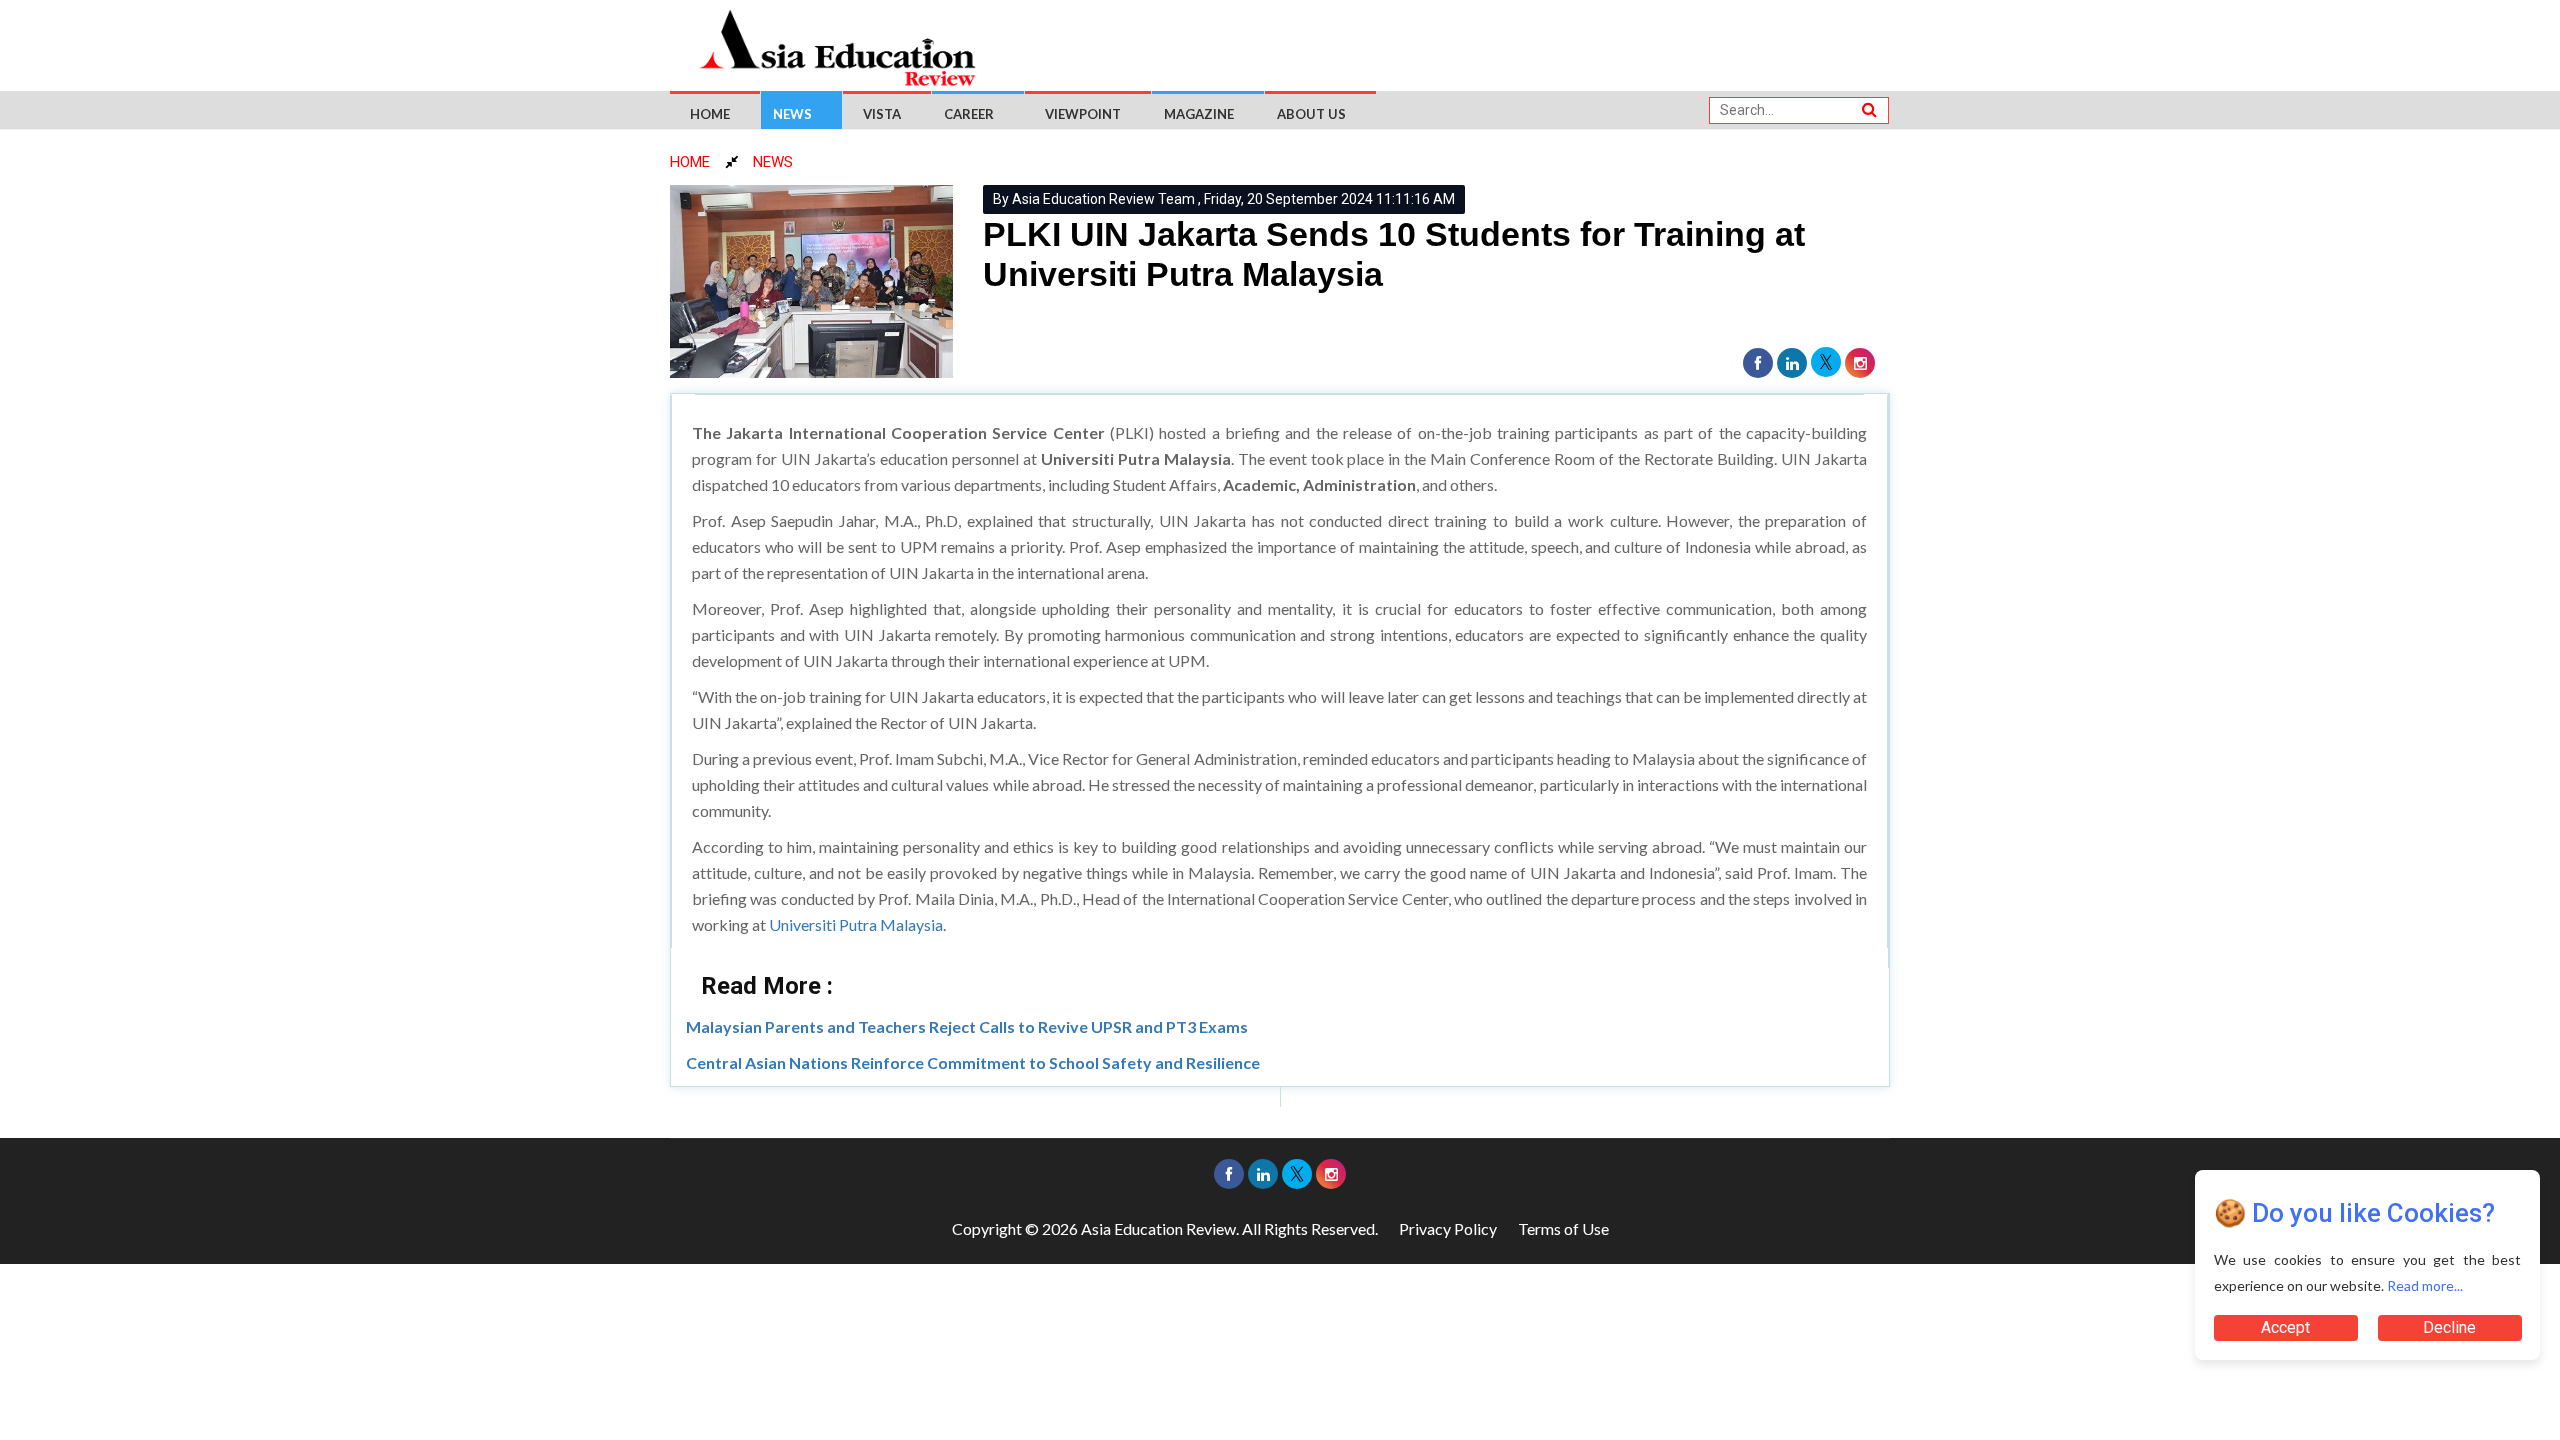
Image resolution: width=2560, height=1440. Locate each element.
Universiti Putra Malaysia (856, 924)
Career (969, 114)
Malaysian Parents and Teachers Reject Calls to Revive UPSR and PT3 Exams (967, 1026)
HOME (690, 162)
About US (1311, 114)
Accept (2285, 1327)
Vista (882, 114)
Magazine (1199, 114)
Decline (2449, 1327)
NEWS (773, 162)
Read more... (2425, 1285)
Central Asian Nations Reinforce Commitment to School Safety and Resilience (973, 1062)
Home (710, 114)
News (792, 114)
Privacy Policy (1448, 1228)
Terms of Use (1563, 1228)
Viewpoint (1083, 114)
